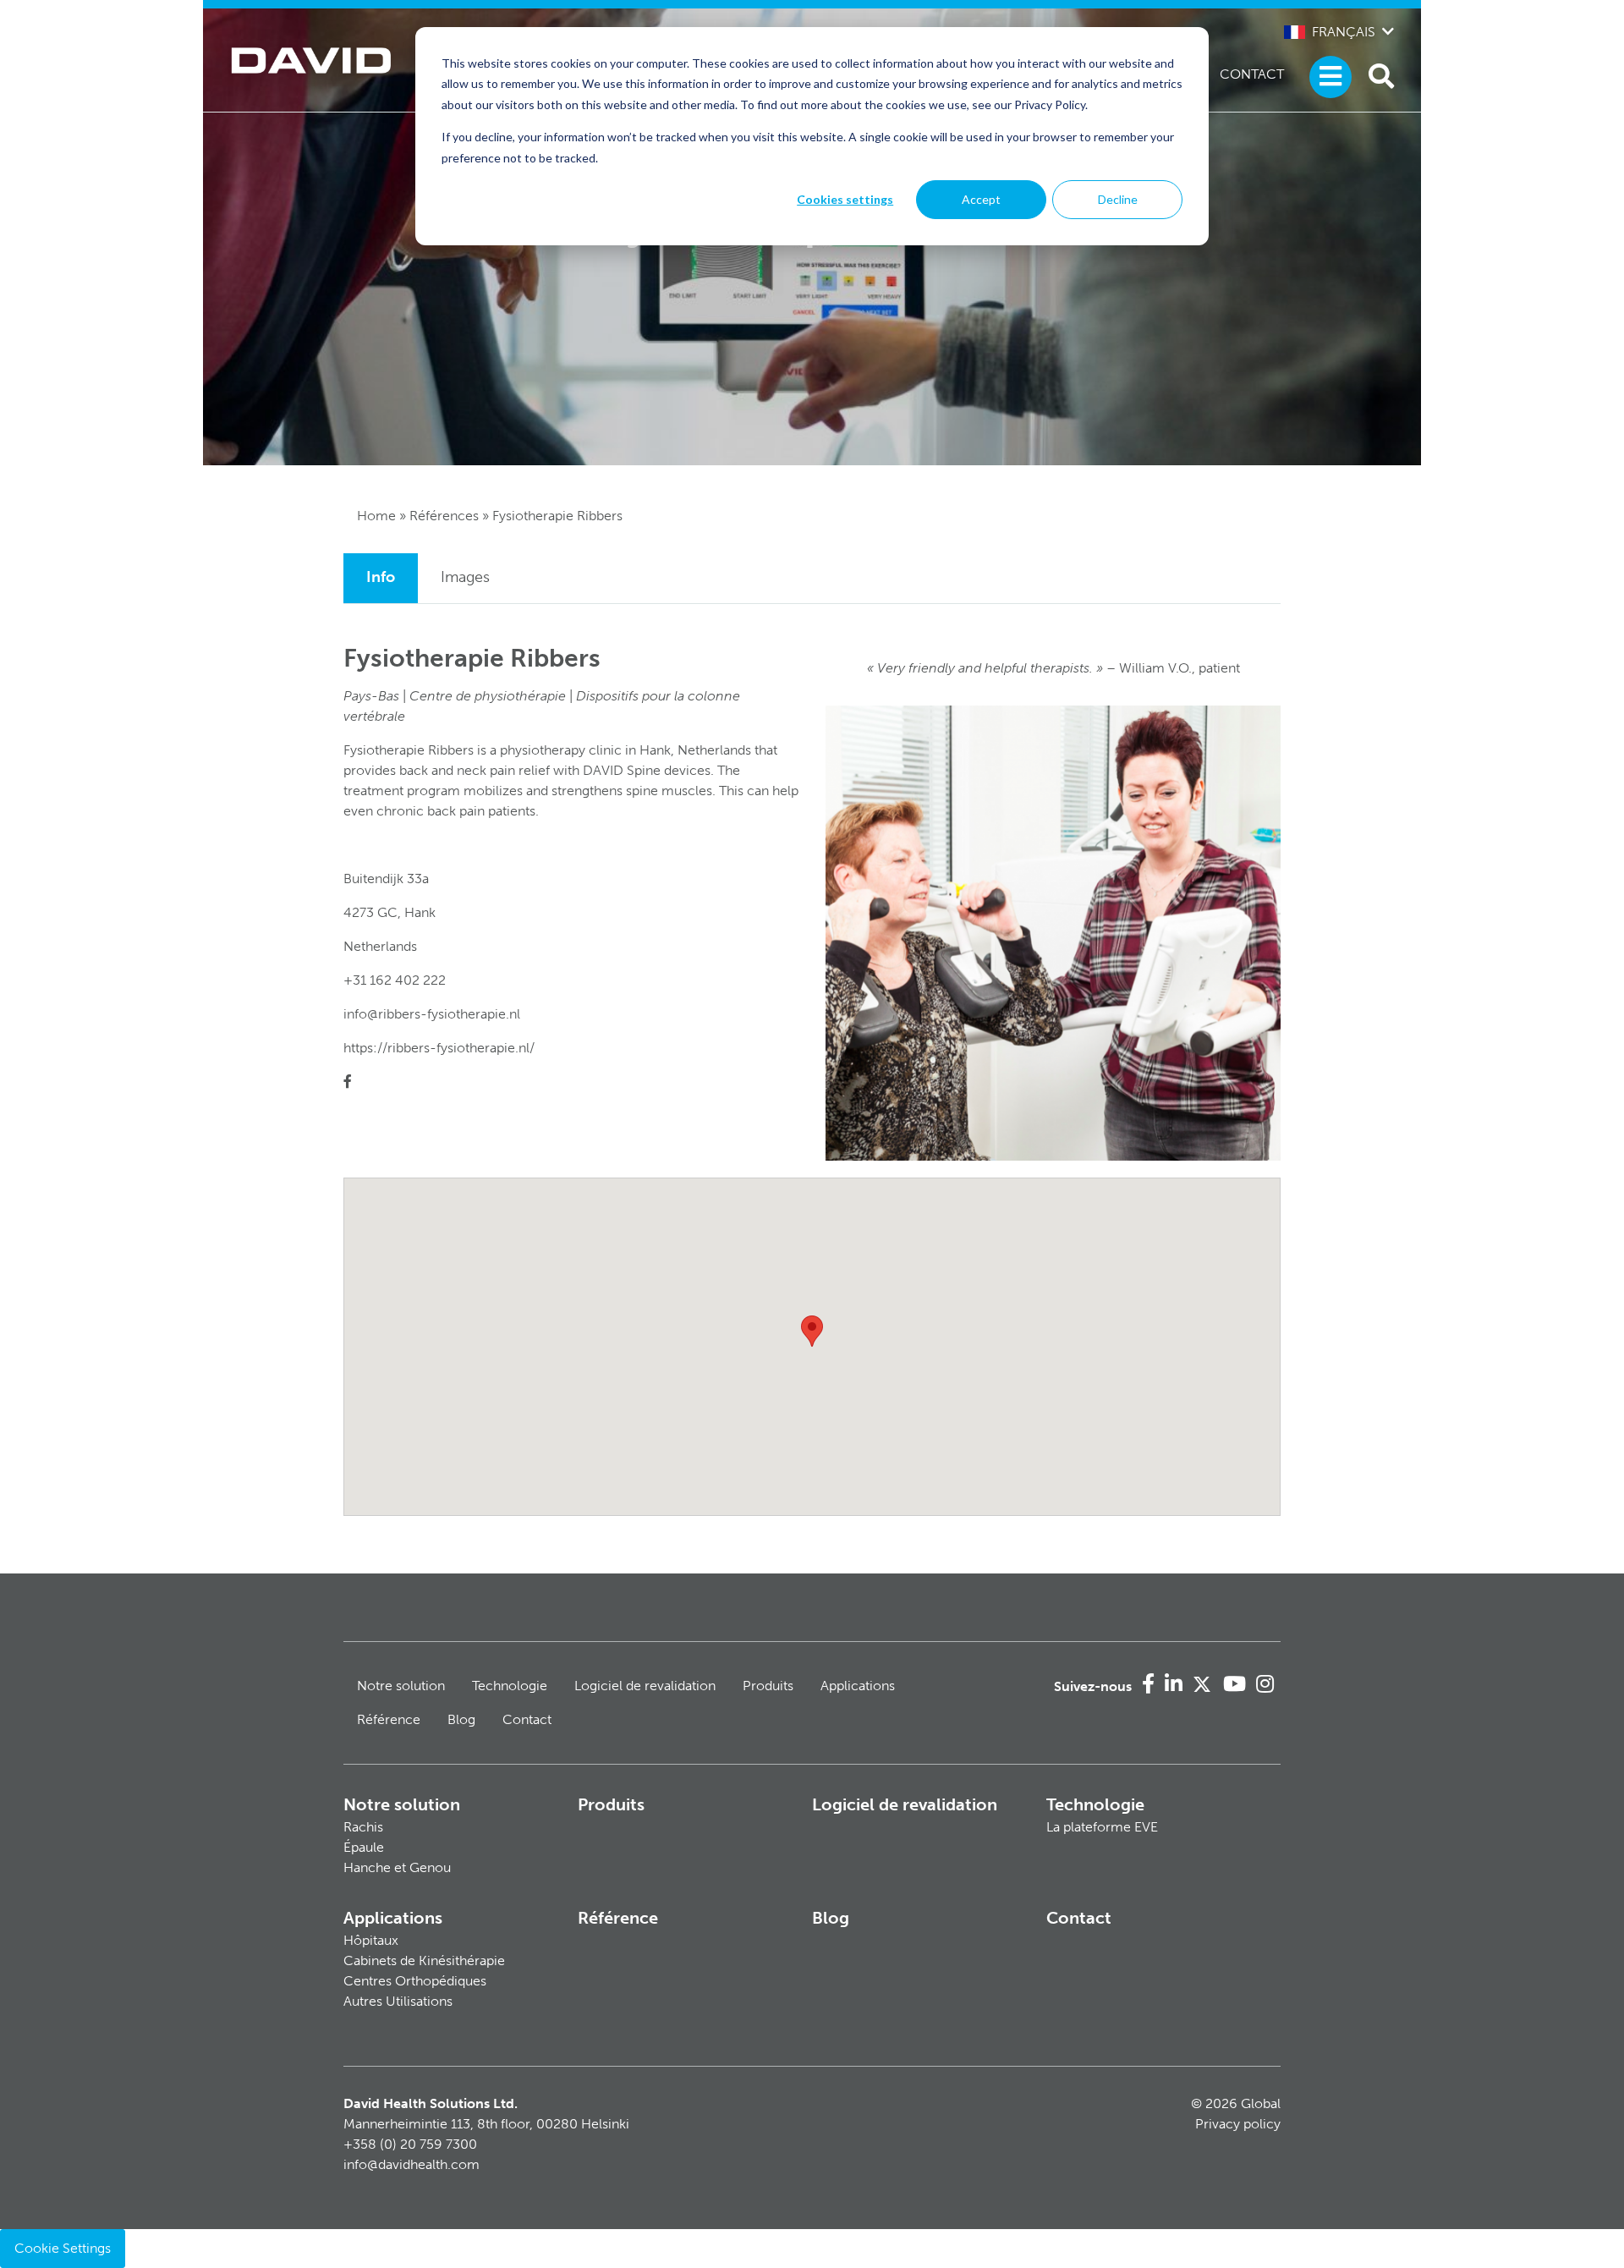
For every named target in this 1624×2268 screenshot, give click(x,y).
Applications (858, 1686)
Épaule (364, 1847)
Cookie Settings (63, 2248)
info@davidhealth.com (411, 2164)
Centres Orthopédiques (415, 1981)
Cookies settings (845, 199)
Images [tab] (465, 577)
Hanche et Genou (397, 1867)
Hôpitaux (371, 1940)
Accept (981, 199)
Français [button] (1344, 32)
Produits (768, 1686)
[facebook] (348, 1082)
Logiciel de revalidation (645, 1686)
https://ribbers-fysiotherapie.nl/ (439, 1048)
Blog (461, 1719)
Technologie (510, 1686)
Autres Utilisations (398, 2001)
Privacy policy (1238, 2124)
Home (376, 516)
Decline (1118, 199)
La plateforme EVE (1102, 1827)
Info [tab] (381, 577)
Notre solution (401, 1686)
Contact (1252, 74)
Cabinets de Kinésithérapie (424, 1960)
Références (444, 516)
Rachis (363, 1827)
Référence (389, 1719)
